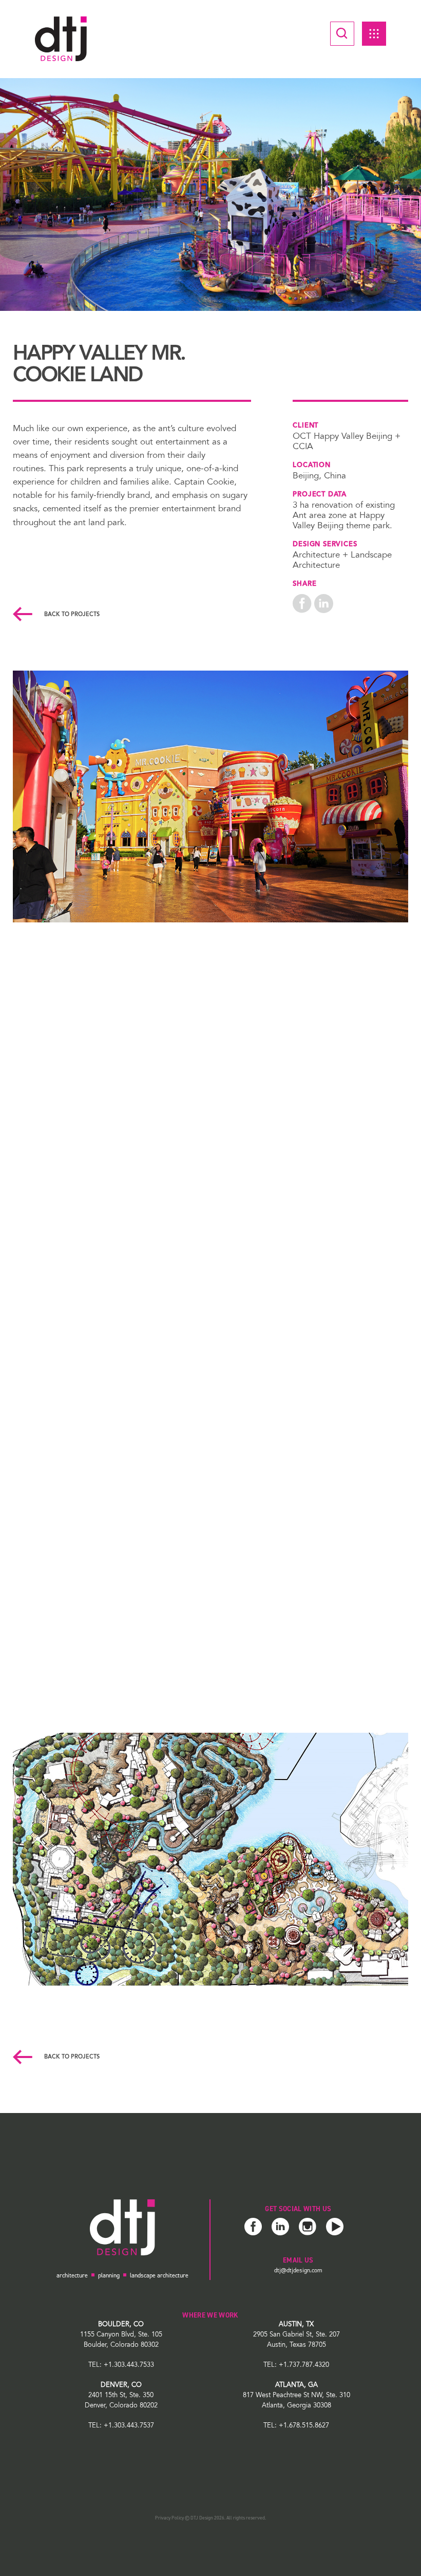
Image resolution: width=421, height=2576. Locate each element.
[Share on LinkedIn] (324, 603)
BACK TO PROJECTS (71, 615)
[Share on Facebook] (302, 603)
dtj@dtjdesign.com (298, 2270)
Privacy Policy (169, 2518)
